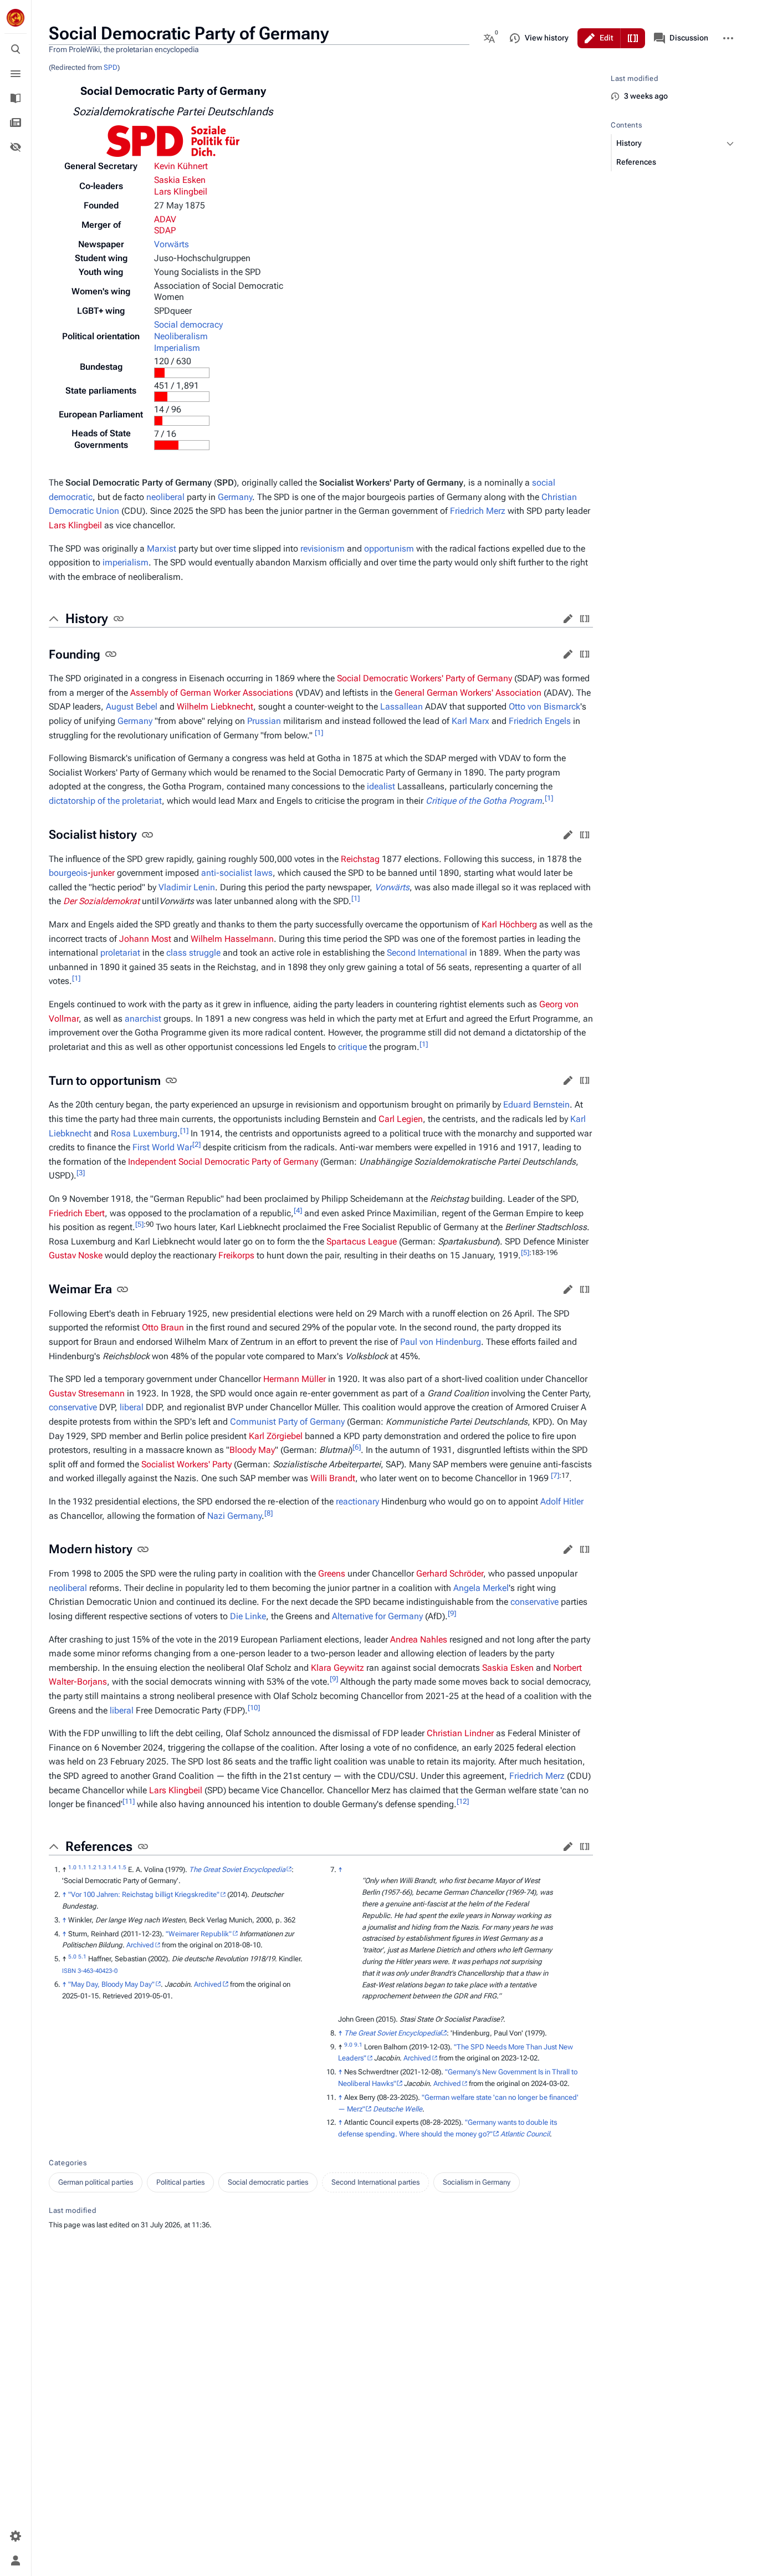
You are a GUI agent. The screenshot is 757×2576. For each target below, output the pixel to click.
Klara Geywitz (337, 1668)
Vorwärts (172, 244)
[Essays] (16, 123)
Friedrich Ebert (77, 1213)
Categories (68, 2163)
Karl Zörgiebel (276, 1436)
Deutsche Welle (398, 2109)
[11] (129, 1801)
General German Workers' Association (468, 693)
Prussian (264, 721)
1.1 (82, 1867)
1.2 (92, 1867)
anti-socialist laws (237, 873)
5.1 (82, 1957)
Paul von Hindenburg (441, 1342)
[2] (196, 1144)
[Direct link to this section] (119, 619)
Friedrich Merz (478, 511)
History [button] (87, 619)
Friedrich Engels (540, 721)
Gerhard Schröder (450, 1573)
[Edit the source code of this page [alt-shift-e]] (633, 38)
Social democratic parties (268, 2182)
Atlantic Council (525, 2134)
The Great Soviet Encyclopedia (237, 1869)
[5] (139, 1224)
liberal (132, 1407)
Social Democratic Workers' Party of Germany (424, 678)
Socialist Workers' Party (186, 1464)
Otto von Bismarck (544, 707)
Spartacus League (362, 1241)
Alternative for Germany (377, 1616)
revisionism (323, 549)
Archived (140, 1945)
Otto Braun (163, 1327)
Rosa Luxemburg (144, 1133)
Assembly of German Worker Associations (212, 693)
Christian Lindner (460, 1733)
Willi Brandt (333, 1478)
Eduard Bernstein (536, 1105)
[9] (452, 1613)
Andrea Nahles (419, 1639)
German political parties (96, 2182)
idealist (381, 786)
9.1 (358, 2044)
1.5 (122, 1867)
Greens (332, 1573)
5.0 (72, 1957)
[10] (254, 1707)
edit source (585, 619)
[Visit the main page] (16, 18)
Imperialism (177, 348)
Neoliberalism (181, 336)
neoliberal (165, 497)
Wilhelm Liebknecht (215, 707)
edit (568, 619)
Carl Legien (401, 1119)
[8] (268, 1513)
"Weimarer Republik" (199, 1934)
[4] (298, 1210)
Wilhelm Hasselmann (232, 939)
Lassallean (401, 707)
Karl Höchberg (509, 924)
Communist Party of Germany (287, 1422)
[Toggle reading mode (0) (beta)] (16, 147)
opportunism (389, 549)
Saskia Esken (180, 180)
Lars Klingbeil (181, 192)
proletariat (120, 953)
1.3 (102, 1867)
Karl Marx (470, 721)
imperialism (126, 562)
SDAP (165, 230)
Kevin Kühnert (181, 166)
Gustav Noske (76, 1255)
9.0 (348, 2044)
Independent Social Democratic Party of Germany (223, 1162)
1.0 (72, 1867)
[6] (357, 1447)
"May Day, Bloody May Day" (111, 1984)
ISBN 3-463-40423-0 (90, 1971)
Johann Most (145, 939)
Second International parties (375, 2182)
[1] (319, 732)
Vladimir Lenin (187, 887)
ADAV (165, 219)
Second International (427, 953)
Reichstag (360, 859)
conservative (73, 1407)
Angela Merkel (481, 1588)
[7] (555, 1475)
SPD (111, 67)
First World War (162, 1147)
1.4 (112, 1867)
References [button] (99, 1846)
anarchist (143, 1019)
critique (352, 1047)
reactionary (357, 1501)
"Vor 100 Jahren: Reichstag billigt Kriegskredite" (144, 1894)
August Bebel (132, 707)
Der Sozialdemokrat (101, 901)
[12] (463, 1801)
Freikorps (236, 1255)
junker (103, 873)
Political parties (180, 2182)
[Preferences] (16, 2536)
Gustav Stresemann (87, 1393)
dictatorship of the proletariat (105, 801)
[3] (81, 1173)
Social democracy (188, 325)
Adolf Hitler (562, 1501)
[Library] (16, 98)
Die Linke (248, 1616)
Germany (235, 497)
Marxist (162, 549)
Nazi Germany (234, 1516)
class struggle (193, 953)
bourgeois (68, 873)
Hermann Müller (295, 1379)
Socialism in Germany (477, 2182)
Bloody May (252, 1450)
